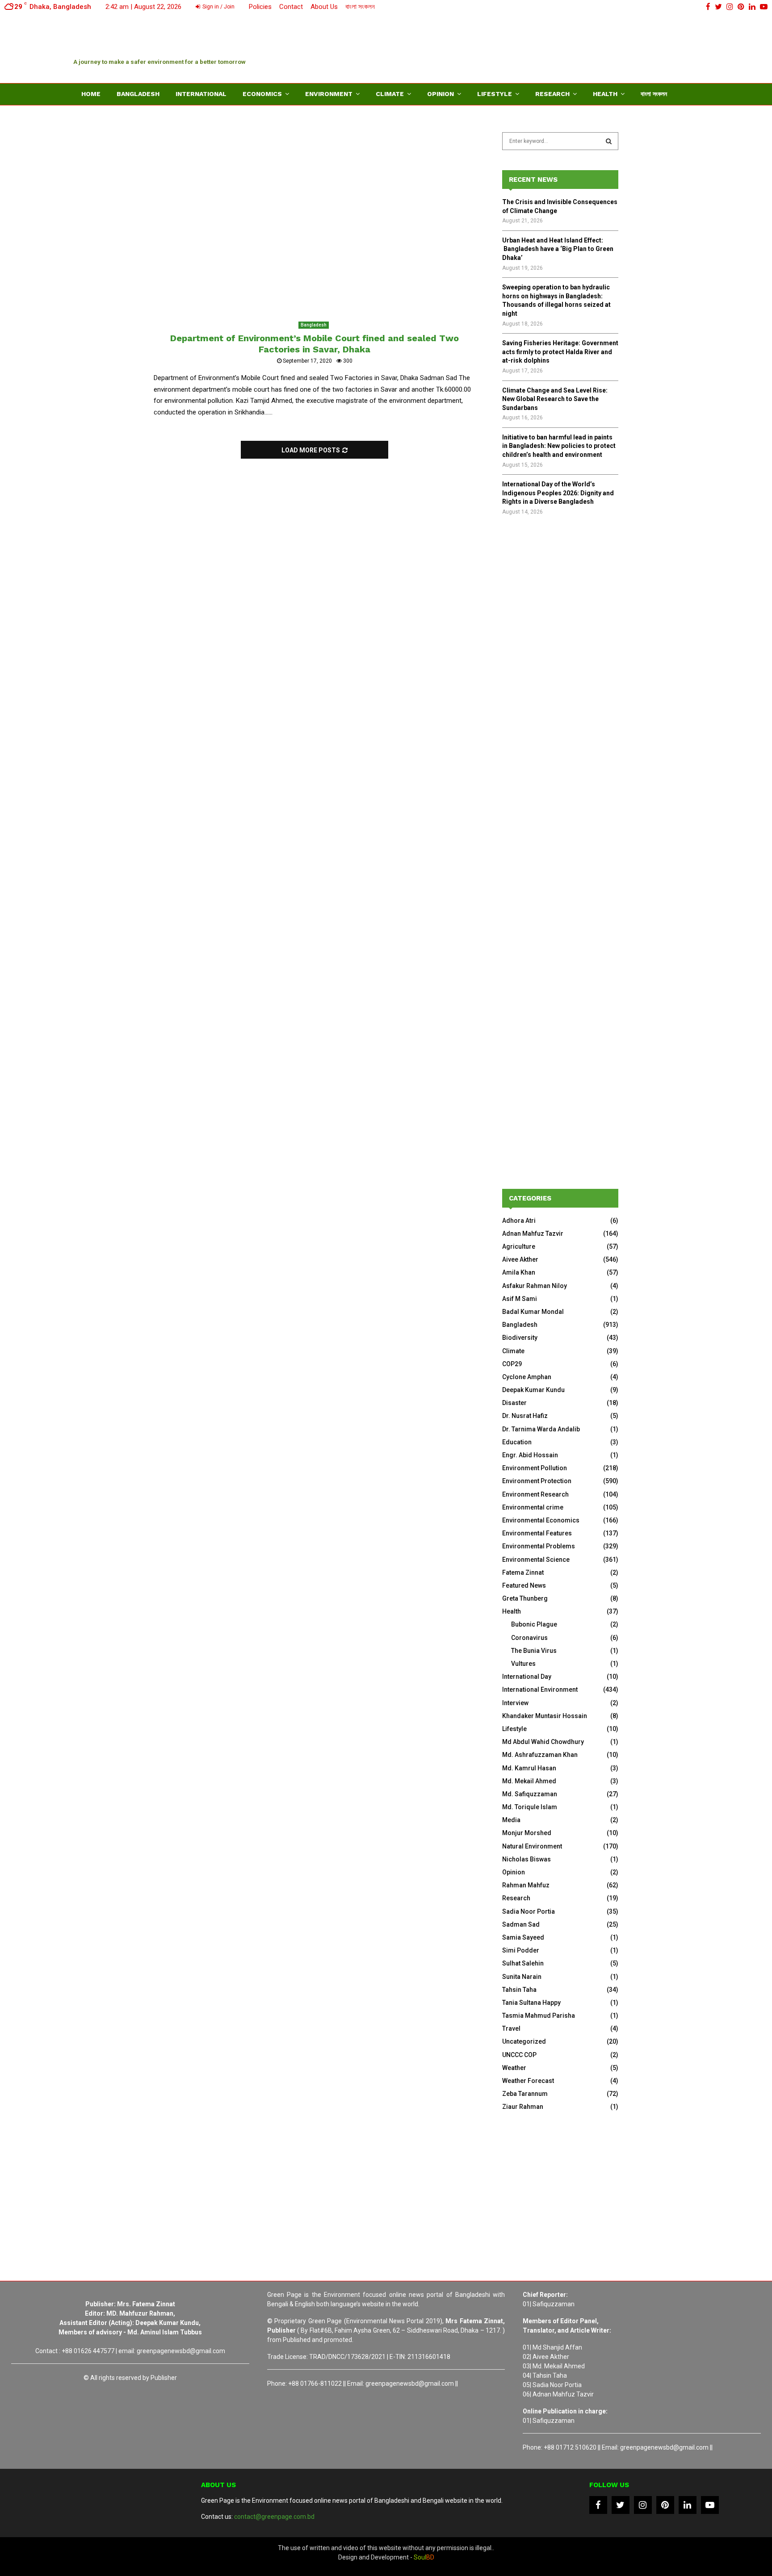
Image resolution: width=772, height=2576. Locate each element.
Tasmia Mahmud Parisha (539, 2016)
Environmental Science (536, 1560)
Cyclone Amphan (527, 1377)
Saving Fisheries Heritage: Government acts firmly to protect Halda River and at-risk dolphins (560, 352)
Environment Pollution (535, 1468)
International (201, 94)
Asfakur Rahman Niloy (535, 1286)
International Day (527, 1677)
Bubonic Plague (534, 1624)
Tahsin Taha (519, 1990)
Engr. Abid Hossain (530, 1455)
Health (605, 94)
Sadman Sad (521, 1924)
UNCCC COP (519, 2055)
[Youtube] (710, 2505)
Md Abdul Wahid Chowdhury (543, 1742)
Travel (511, 2028)
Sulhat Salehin (523, 1963)
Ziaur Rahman (523, 2107)
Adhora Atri (519, 1221)
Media (511, 1820)
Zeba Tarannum (525, 2094)
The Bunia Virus (534, 1651)
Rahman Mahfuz (526, 1885)
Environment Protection (537, 1481)
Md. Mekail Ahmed (529, 1781)
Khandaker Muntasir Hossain (545, 1716)
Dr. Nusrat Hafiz (525, 1416)
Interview (515, 1703)
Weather (514, 2068)
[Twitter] (621, 2505)
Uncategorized (524, 2041)
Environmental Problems (539, 1546)
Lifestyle (495, 94)
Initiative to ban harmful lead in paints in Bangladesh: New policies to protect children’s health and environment (559, 446)
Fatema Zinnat (523, 1572)
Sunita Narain (522, 1977)
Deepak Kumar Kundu (533, 1390)
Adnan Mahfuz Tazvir (533, 1234)
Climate (390, 94)
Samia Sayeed (523, 1937)
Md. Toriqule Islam (530, 1807)
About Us (324, 7)
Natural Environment (532, 1846)
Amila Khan (519, 1272)
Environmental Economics (541, 1520)
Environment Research (535, 1494)
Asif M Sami (520, 1299)
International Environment (540, 1689)
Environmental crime (533, 1507)
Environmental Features (537, 1533)
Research (552, 94)
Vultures (523, 1664)
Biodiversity (520, 1338)
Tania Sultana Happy (531, 2003)
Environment (329, 94)
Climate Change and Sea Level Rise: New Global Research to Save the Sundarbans (555, 399)
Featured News (524, 1585)
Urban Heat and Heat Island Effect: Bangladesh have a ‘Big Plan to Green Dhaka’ (558, 249)
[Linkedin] (688, 2505)
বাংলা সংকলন (360, 7)
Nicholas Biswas (527, 1859)
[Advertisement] (536, 47)
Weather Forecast (528, 2081)
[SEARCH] (609, 141)
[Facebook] (598, 2505)
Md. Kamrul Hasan (529, 1768)
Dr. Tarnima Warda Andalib (541, 1429)
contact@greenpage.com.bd (274, 2517)
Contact (291, 7)
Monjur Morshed (527, 1833)
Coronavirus (529, 1638)
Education (517, 1442)
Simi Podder (521, 1950)
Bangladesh (138, 94)
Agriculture (519, 1246)
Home (91, 94)
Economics (262, 94)
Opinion (441, 94)
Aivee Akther (520, 1259)
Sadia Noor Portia (529, 1911)
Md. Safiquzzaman (530, 1794)
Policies (260, 7)
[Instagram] (643, 2505)
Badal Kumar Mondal (533, 1312)
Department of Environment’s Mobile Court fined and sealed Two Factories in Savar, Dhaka (315, 344)
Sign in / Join (218, 7)
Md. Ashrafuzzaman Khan (540, 1755)
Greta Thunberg (525, 1598)
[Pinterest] (665, 2505)
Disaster (514, 1403)
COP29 (512, 1364)
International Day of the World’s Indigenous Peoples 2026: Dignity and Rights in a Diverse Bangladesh (558, 493)
